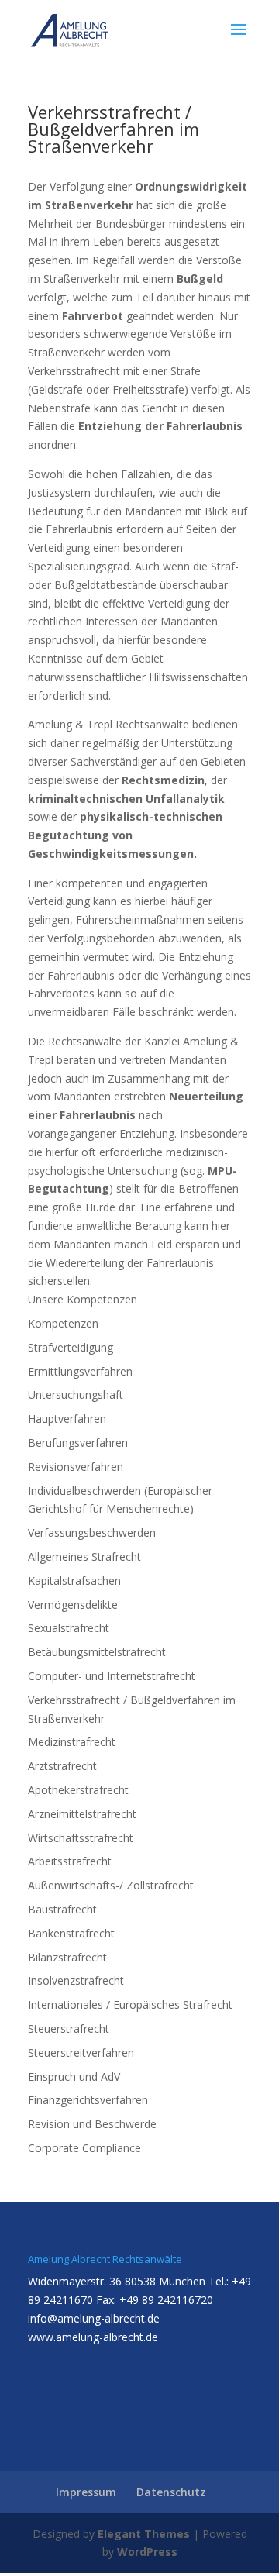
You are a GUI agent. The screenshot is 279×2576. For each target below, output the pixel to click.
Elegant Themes (144, 2534)
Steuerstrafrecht (69, 2028)
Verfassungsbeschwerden (92, 1533)
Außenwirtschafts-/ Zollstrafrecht (111, 1885)
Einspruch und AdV (74, 2077)
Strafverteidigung (71, 1347)
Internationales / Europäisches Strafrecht (130, 2004)
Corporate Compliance (84, 2148)
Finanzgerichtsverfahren (88, 2100)
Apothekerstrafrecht (78, 1790)
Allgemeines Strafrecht (84, 1557)
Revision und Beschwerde (92, 2124)
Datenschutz (171, 2492)
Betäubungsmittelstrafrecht (97, 1652)
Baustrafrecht (62, 1909)
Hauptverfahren (67, 1419)
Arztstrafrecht (62, 1766)
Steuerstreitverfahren (81, 2053)
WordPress (147, 2552)
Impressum (86, 2492)
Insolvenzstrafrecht (76, 1980)
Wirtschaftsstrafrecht (81, 1838)
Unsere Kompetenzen (83, 1299)
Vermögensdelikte (73, 1605)
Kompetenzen (63, 1323)
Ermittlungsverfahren (80, 1371)
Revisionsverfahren (76, 1467)
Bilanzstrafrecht (67, 1957)
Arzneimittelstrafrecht (82, 1814)
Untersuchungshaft (76, 1395)
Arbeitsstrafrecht (70, 1861)
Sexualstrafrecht (69, 1628)
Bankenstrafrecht (71, 1933)
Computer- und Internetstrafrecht (112, 1676)
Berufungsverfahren (78, 1443)
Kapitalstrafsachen (74, 1581)
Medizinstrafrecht (72, 1742)
